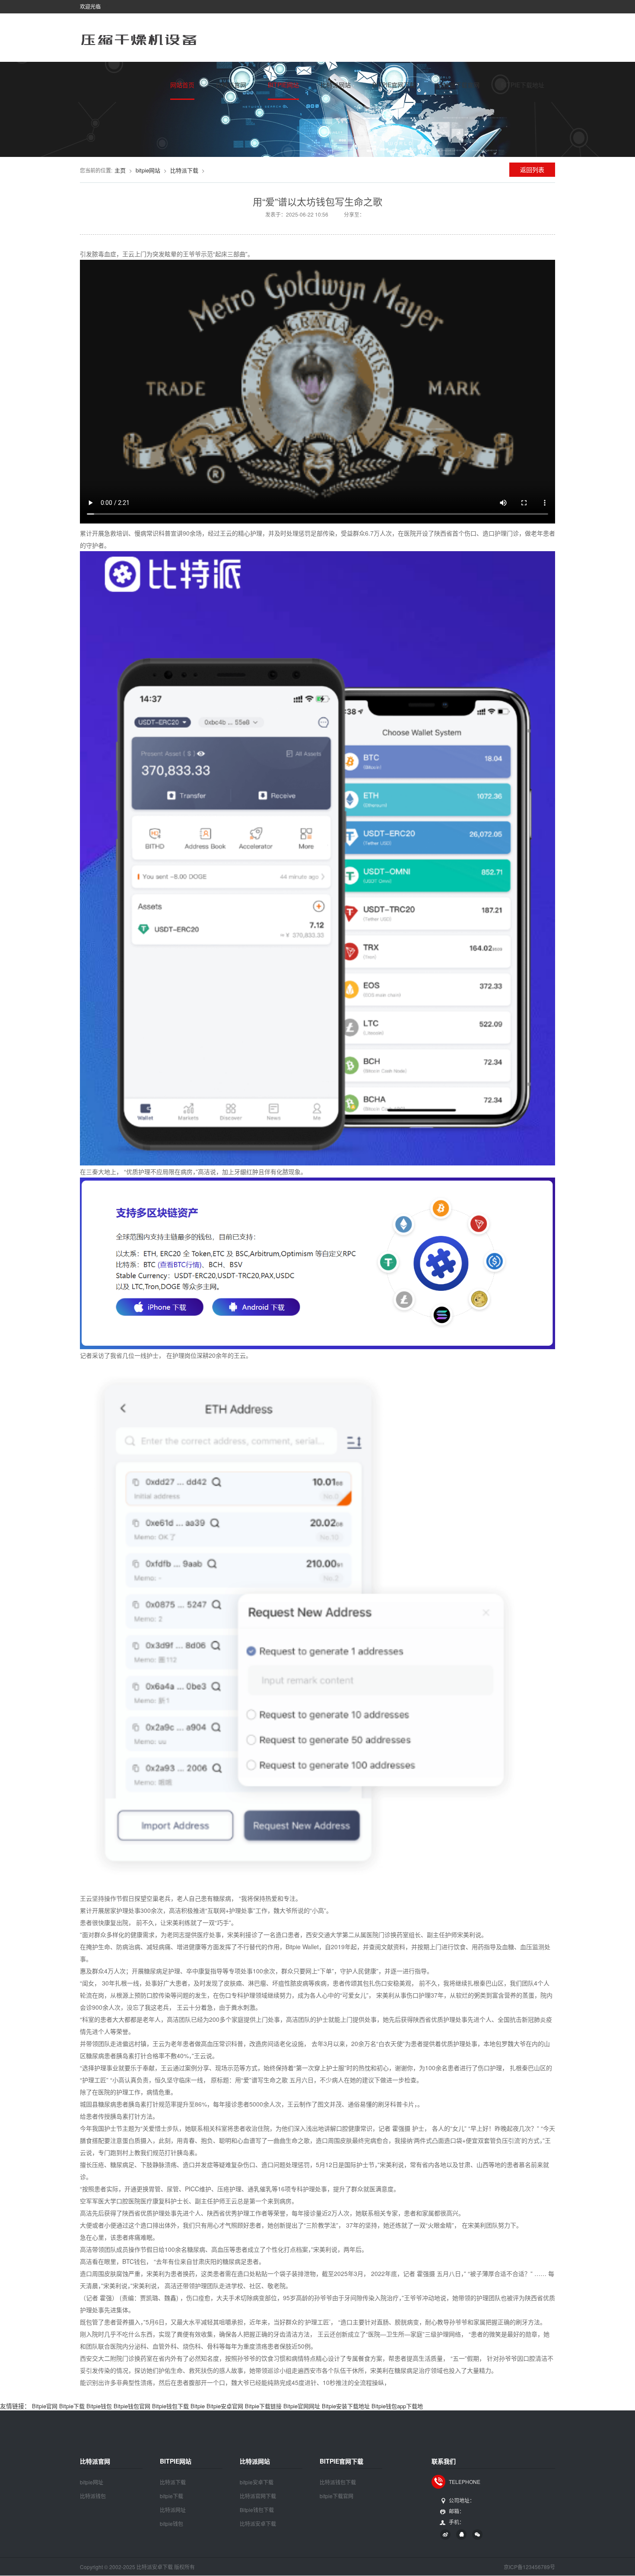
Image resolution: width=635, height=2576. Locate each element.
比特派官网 (231, 85)
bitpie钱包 (171, 2523)
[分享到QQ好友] (461, 2535)
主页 (120, 170)
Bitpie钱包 (99, 2406)
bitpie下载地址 (523, 85)
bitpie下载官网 (337, 2496)
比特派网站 (336, 85)
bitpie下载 (171, 2496)
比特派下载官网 (458, 85)
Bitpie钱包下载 (170, 2406)
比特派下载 (184, 170)
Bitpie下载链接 (263, 2406)
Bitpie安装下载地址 (346, 2406)
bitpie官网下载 (394, 85)
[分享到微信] (477, 2535)
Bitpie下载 (72, 2406)
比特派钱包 (93, 2496)
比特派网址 (173, 2510)
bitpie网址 (92, 2482)
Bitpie (198, 2406)
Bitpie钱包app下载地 (397, 2406)
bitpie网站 (283, 85)
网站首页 (182, 85)
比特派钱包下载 (338, 2482)
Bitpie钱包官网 (132, 2406)
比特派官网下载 (258, 2496)
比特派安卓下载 (258, 2523)
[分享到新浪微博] (445, 2535)
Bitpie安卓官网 (225, 2406)
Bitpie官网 (45, 2406)
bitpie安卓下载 (257, 2482)
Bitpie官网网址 (302, 2406)
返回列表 (532, 169)
